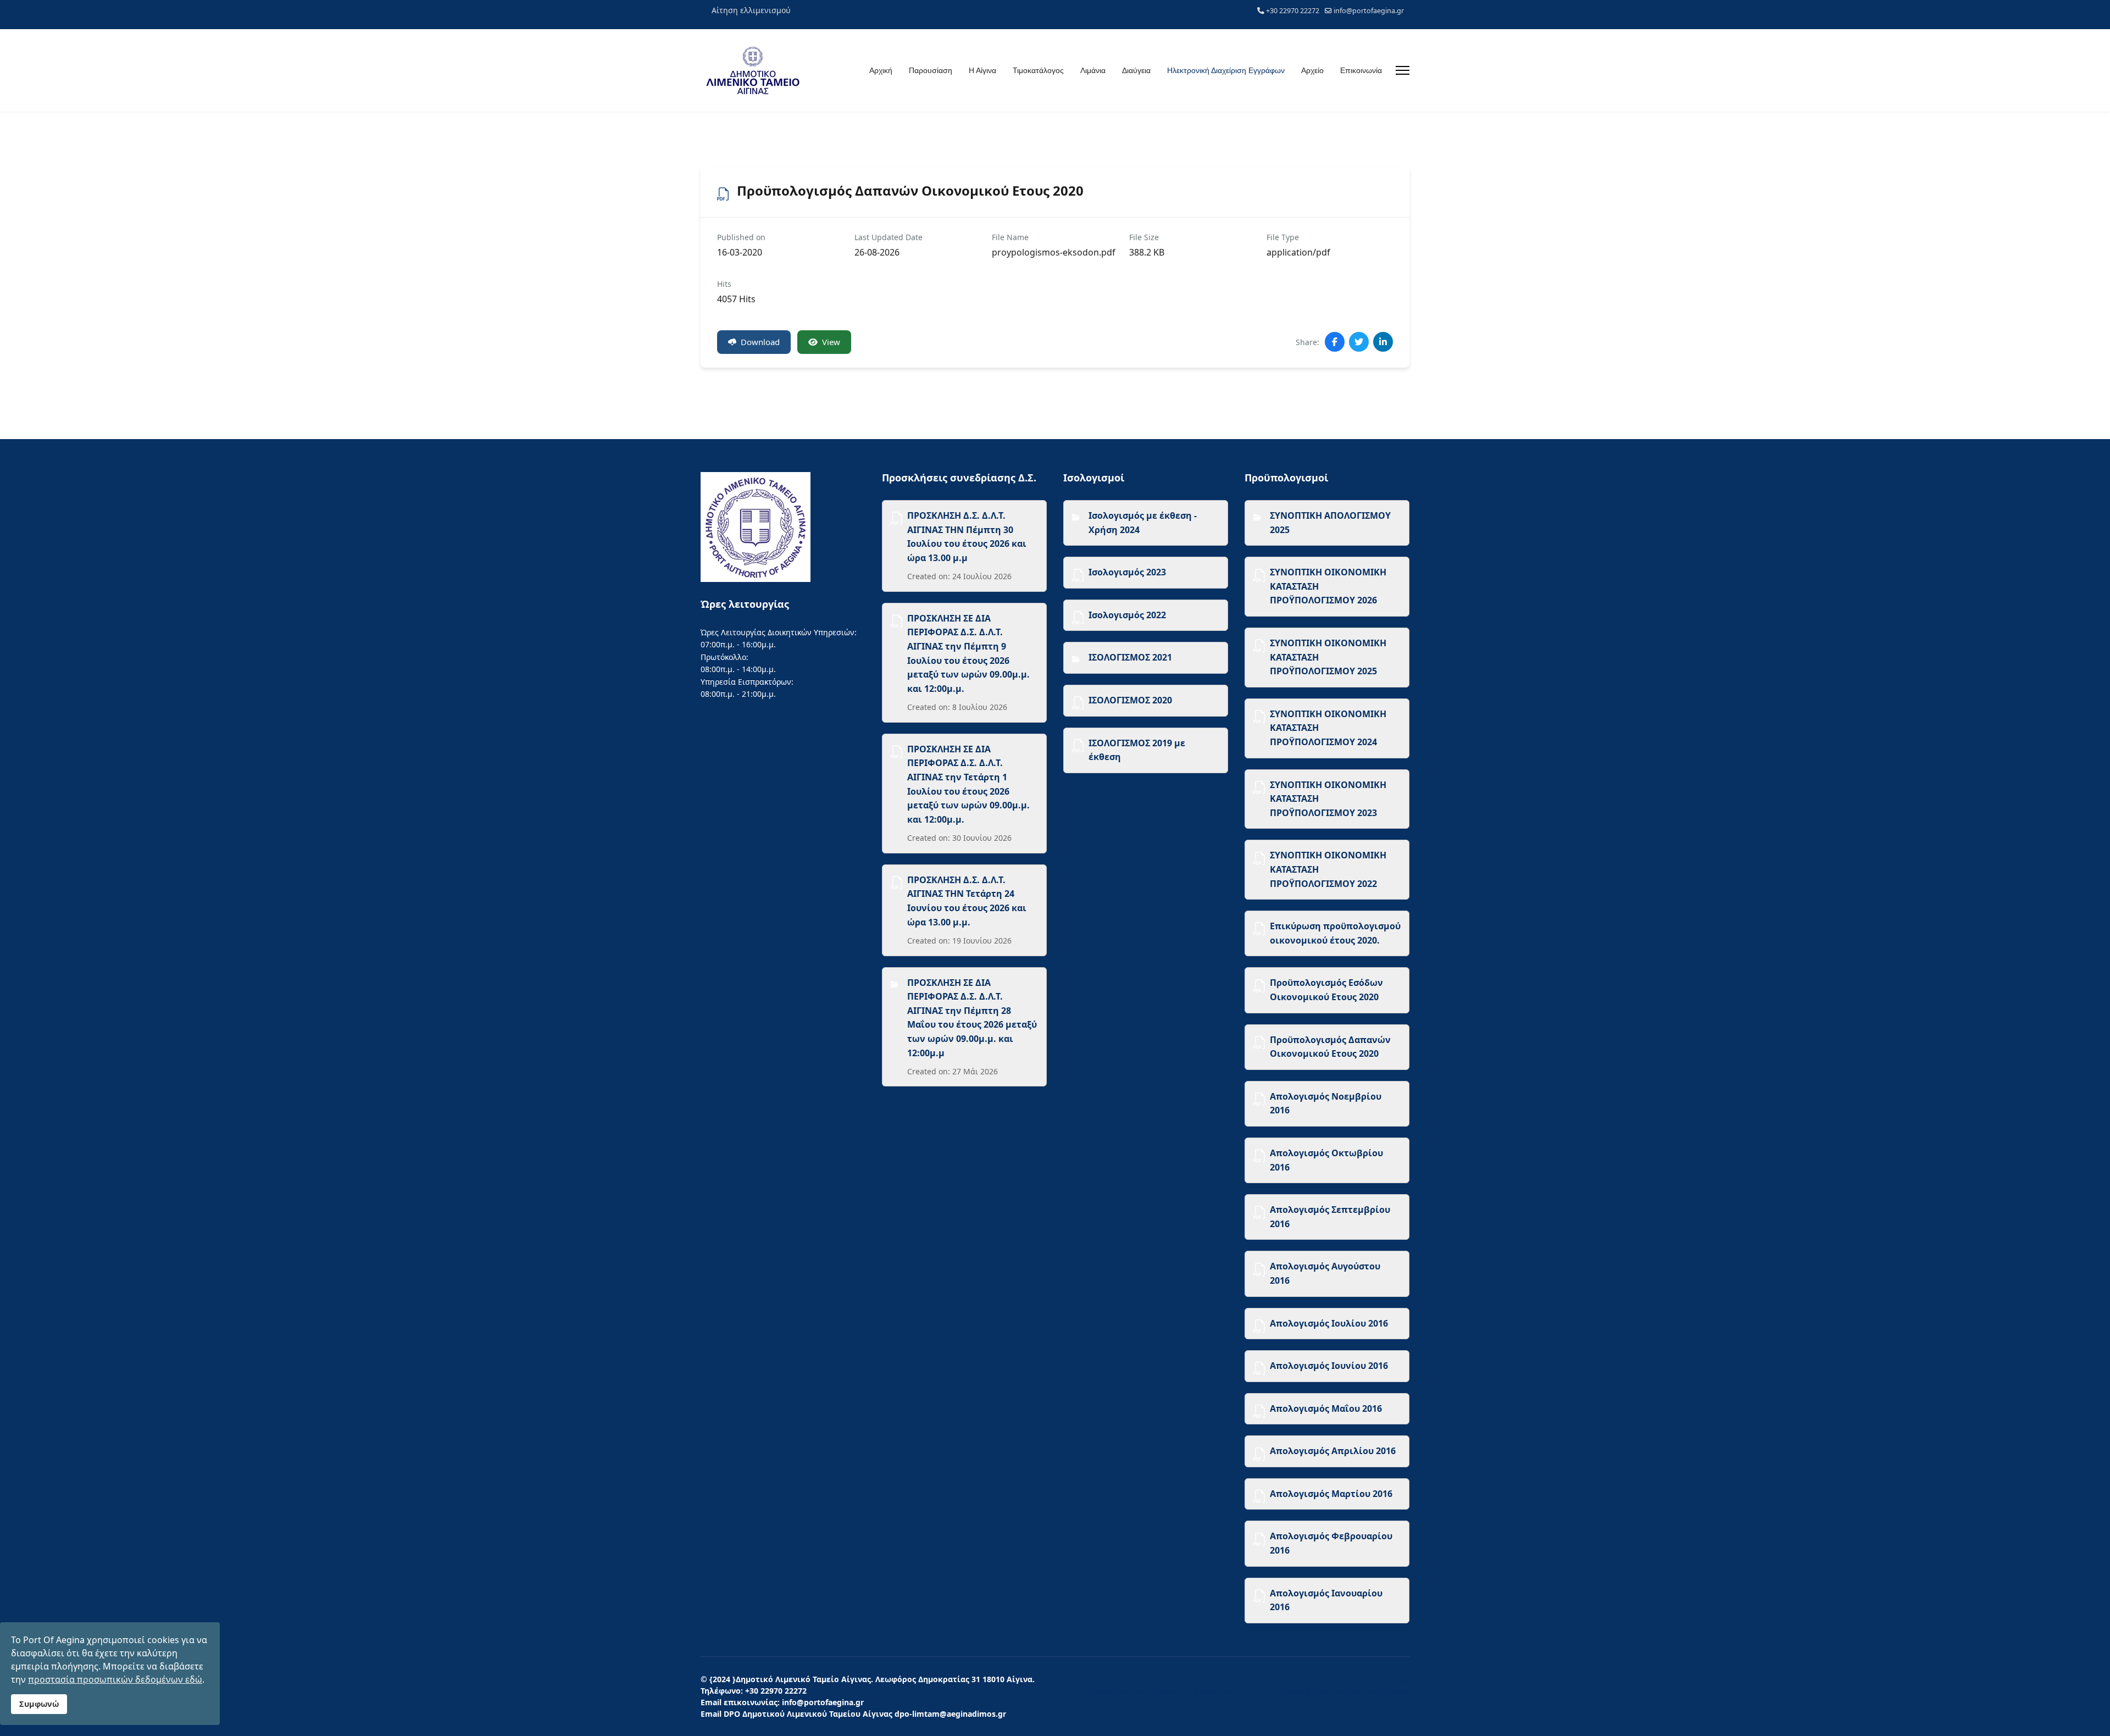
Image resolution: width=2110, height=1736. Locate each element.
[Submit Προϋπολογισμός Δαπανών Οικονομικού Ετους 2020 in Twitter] (1359, 342)
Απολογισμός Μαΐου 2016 (1326, 1408)
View (831, 342)
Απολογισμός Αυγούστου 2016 (1325, 1273)
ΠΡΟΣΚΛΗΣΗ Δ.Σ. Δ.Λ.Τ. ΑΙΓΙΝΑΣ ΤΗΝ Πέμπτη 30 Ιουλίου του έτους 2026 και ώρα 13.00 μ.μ (967, 537)
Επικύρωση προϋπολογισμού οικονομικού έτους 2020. (1335, 933)
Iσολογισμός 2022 (1127, 615)
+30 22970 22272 (1293, 11)
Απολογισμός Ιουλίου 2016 (1329, 1323)
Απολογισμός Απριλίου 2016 (1333, 1451)
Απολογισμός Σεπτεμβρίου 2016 (1330, 1217)
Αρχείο (1312, 70)
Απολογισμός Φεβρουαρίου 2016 (1331, 1543)
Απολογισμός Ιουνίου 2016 (1329, 1366)
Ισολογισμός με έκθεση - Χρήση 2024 (1143, 523)
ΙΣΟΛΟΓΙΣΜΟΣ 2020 (1130, 700)
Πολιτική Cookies (1375, 1679)
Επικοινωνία (1361, 70)
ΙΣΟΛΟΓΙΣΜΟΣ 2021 (1130, 657)
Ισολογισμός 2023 (1127, 572)
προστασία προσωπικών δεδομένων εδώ (115, 1679)
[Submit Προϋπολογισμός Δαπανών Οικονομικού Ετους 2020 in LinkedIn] (1383, 342)
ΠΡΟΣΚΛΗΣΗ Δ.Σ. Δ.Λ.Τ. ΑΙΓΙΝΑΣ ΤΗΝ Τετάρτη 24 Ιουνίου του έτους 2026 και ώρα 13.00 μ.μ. (967, 901)
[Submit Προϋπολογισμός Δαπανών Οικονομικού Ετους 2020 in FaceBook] (1335, 342)
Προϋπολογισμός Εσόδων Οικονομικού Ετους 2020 (1326, 990)
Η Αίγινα (982, 70)
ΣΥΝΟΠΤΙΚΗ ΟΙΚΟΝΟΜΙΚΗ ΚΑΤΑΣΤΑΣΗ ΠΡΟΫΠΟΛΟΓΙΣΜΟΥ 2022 (1328, 869)
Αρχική (881, 70)
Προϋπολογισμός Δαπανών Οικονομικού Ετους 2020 (1330, 1047)
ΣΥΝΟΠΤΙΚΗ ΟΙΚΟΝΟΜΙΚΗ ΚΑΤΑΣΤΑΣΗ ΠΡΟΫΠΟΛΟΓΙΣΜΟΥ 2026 (1328, 586)
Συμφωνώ (39, 1704)
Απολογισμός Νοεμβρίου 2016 (1326, 1103)
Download (760, 342)
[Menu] (1403, 70)
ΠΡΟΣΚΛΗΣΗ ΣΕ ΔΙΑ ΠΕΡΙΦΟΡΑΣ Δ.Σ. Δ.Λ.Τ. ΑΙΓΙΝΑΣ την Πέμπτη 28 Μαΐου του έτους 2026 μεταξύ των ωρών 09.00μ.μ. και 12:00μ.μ (972, 1018)
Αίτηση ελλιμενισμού (751, 10)
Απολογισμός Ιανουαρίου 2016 (1326, 1600)
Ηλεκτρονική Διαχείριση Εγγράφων (1226, 70)
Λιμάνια (1093, 70)
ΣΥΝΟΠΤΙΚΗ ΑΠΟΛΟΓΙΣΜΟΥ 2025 (1330, 523)
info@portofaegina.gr (1369, 11)
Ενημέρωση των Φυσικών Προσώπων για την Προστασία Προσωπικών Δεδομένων (1249, 1691)
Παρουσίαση (931, 70)
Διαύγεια (1136, 70)
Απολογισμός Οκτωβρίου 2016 (1326, 1160)
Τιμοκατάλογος (1038, 70)
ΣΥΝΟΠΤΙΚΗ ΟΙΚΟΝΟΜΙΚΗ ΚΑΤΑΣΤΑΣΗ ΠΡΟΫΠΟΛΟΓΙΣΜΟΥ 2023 (1328, 799)
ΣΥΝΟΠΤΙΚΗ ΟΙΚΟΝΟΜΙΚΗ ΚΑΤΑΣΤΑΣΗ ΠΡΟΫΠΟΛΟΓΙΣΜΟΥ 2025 (1328, 657)
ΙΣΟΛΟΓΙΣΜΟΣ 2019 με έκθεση (1137, 750)
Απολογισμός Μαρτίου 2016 (1331, 1494)
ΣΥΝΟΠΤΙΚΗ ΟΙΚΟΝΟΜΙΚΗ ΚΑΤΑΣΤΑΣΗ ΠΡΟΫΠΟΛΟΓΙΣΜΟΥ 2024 (1328, 728)
